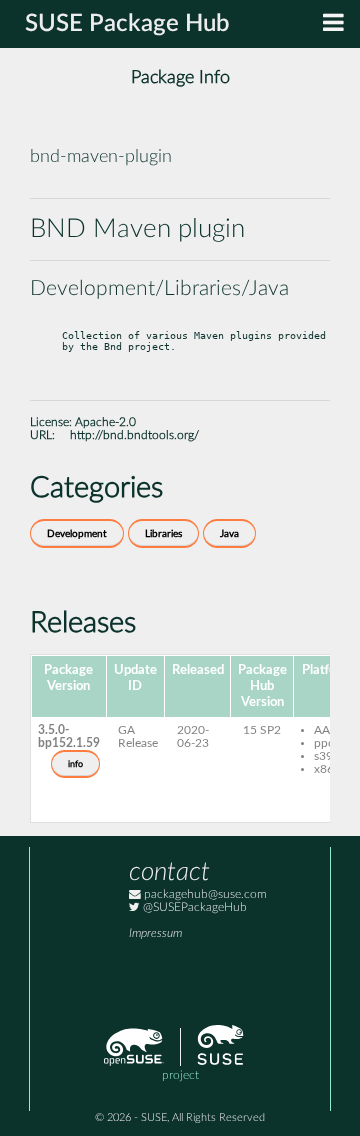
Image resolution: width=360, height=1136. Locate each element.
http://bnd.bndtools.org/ (134, 435)
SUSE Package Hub (127, 24)
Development (77, 534)
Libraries (163, 534)
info (75, 764)
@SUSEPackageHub (193, 907)
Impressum (155, 933)
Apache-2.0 (105, 422)
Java (229, 534)
